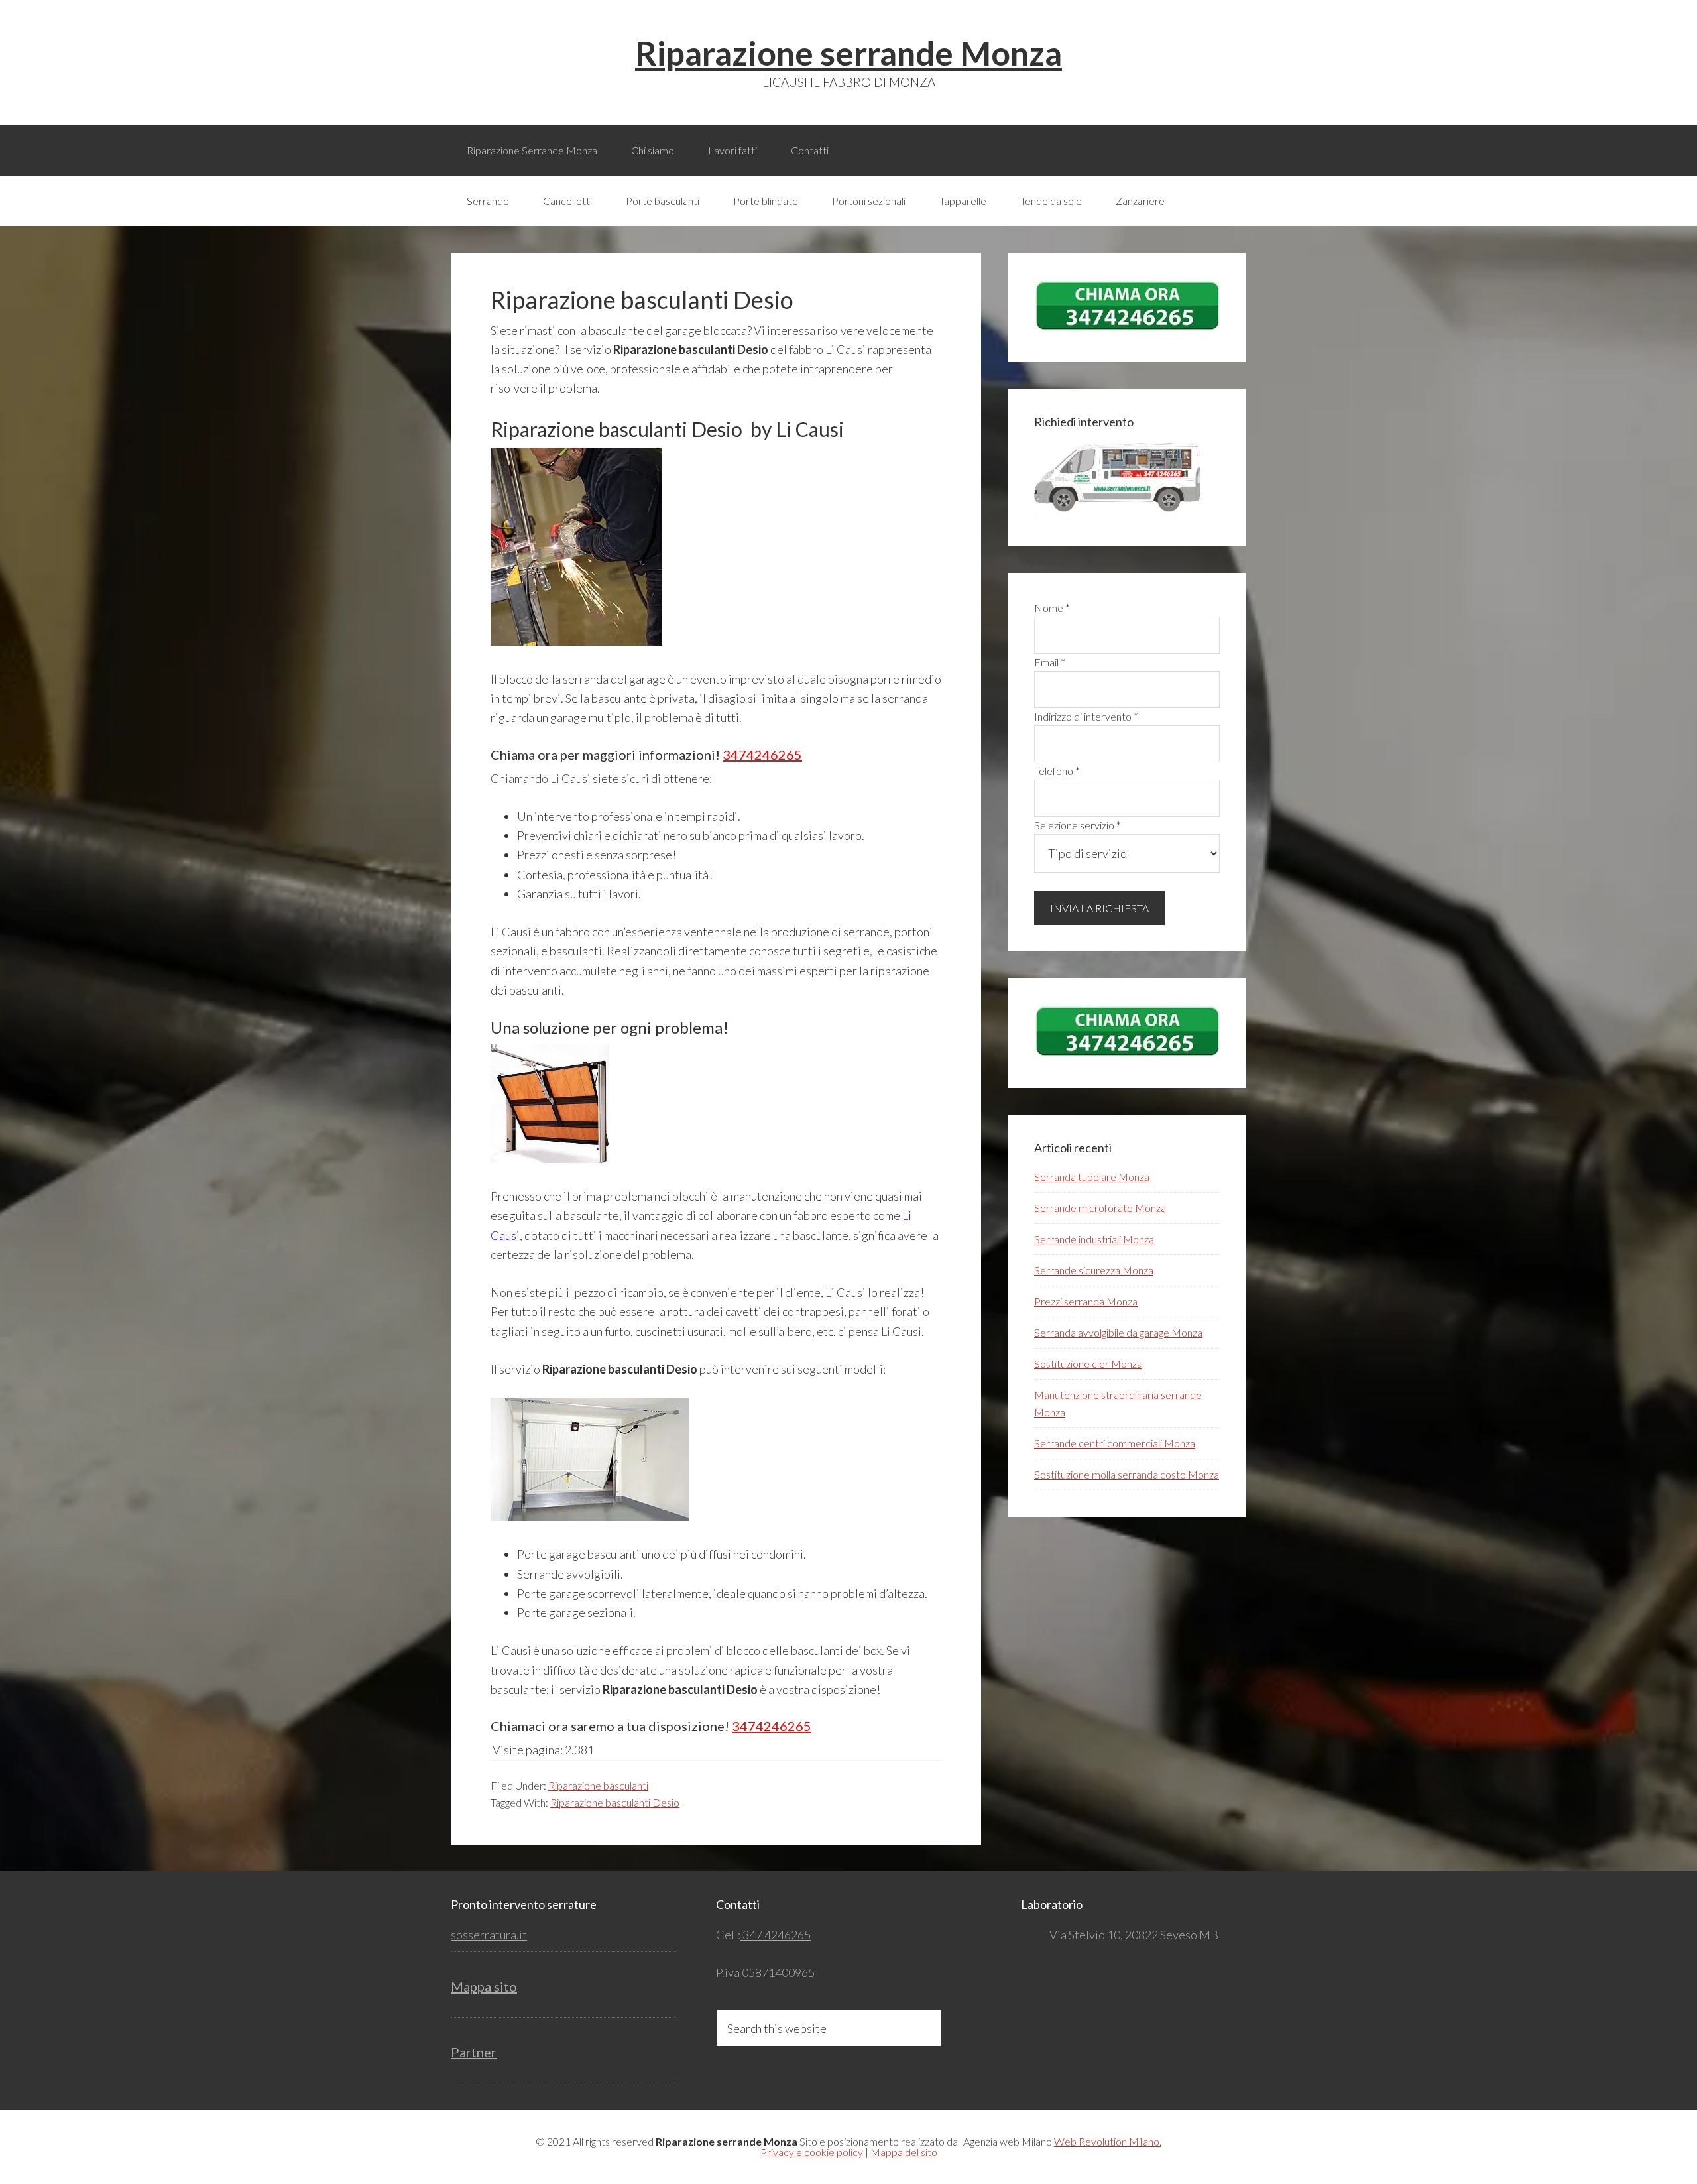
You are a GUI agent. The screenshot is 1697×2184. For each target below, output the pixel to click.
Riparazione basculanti (598, 1785)
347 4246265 (776, 1935)
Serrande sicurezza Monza (1094, 1270)
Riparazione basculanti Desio (615, 1802)
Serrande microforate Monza (1100, 1208)
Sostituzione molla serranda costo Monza (1127, 1474)
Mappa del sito (904, 2152)
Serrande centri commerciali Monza (1115, 1443)
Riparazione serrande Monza (848, 53)
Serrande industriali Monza (1094, 1239)
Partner (474, 2052)
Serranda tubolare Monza (1092, 1177)
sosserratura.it (489, 1935)
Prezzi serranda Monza (1086, 1301)
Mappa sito (484, 1986)
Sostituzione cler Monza (1088, 1364)
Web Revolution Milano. (1108, 2141)
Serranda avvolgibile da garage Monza (1118, 1332)
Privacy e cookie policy (812, 2152)
